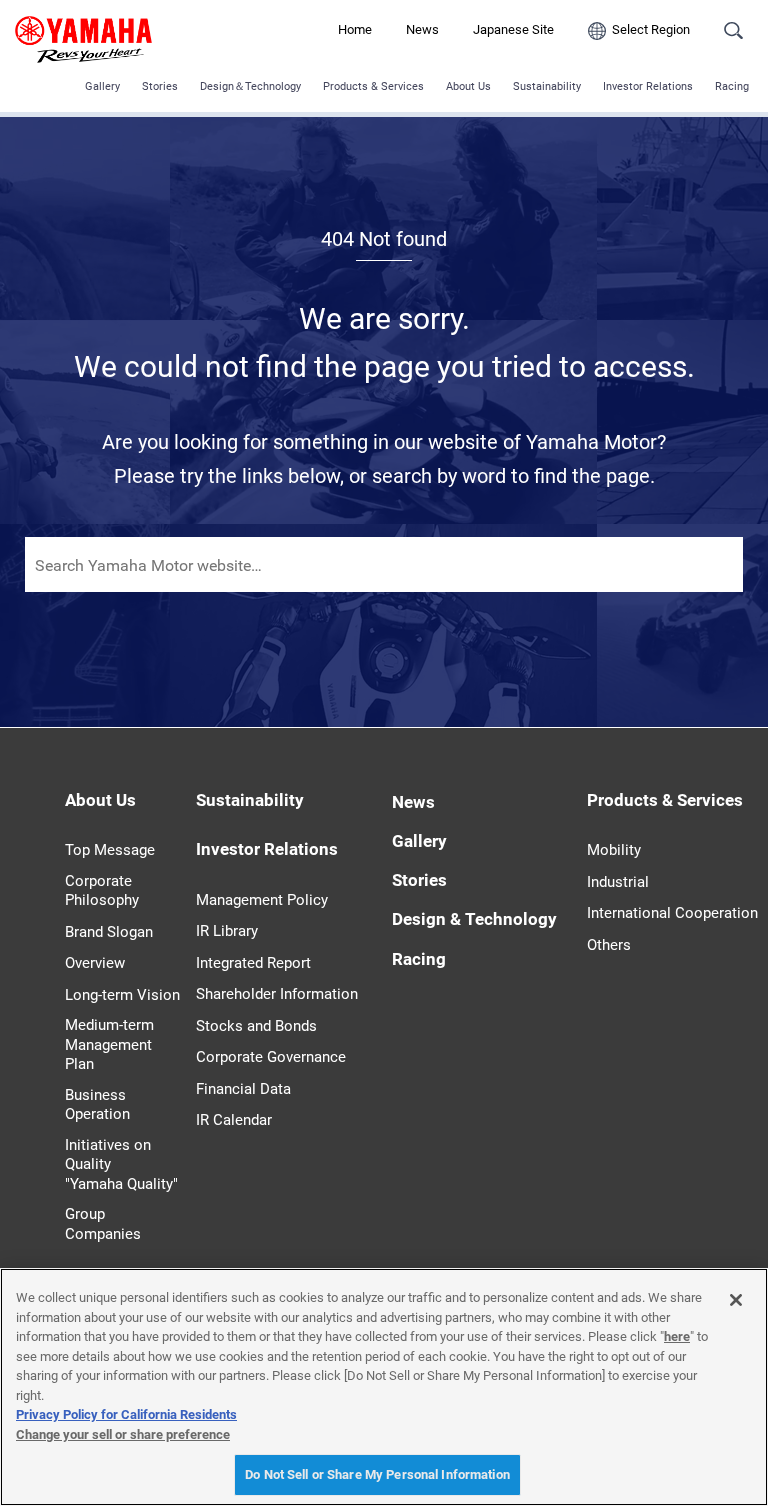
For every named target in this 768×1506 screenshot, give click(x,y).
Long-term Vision (122, 995)
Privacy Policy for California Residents (126, 1414)
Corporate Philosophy (102, 891)
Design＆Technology (250, 86)
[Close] (736, 1300)
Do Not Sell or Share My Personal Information (377, 1474)
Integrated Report (253, 963)
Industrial (618, 882)
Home (355, 29)
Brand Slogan (109, 932)
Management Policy (262, 900)
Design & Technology (474, 919)
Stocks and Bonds (256, 1026)
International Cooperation (672, 913)
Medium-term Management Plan (109, 1044)
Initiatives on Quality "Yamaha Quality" (121, 1164)
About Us (468, 86)
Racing (732, 86)
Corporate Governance (271, 1057)
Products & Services (373, 86)
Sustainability (547, 86)
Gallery (102, 86)
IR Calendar (234, 1120)
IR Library (227, 931)
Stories (160, 86)
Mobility (614, 850)
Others (609, 945)
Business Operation (97, 1105)
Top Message (110, 850)
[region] (384, 1387)
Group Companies (103, 1224)
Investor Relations (648, 86)
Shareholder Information (277, 994)
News (422, 29)
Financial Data (243, 1089)
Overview (95, 963)
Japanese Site (513, 29)
